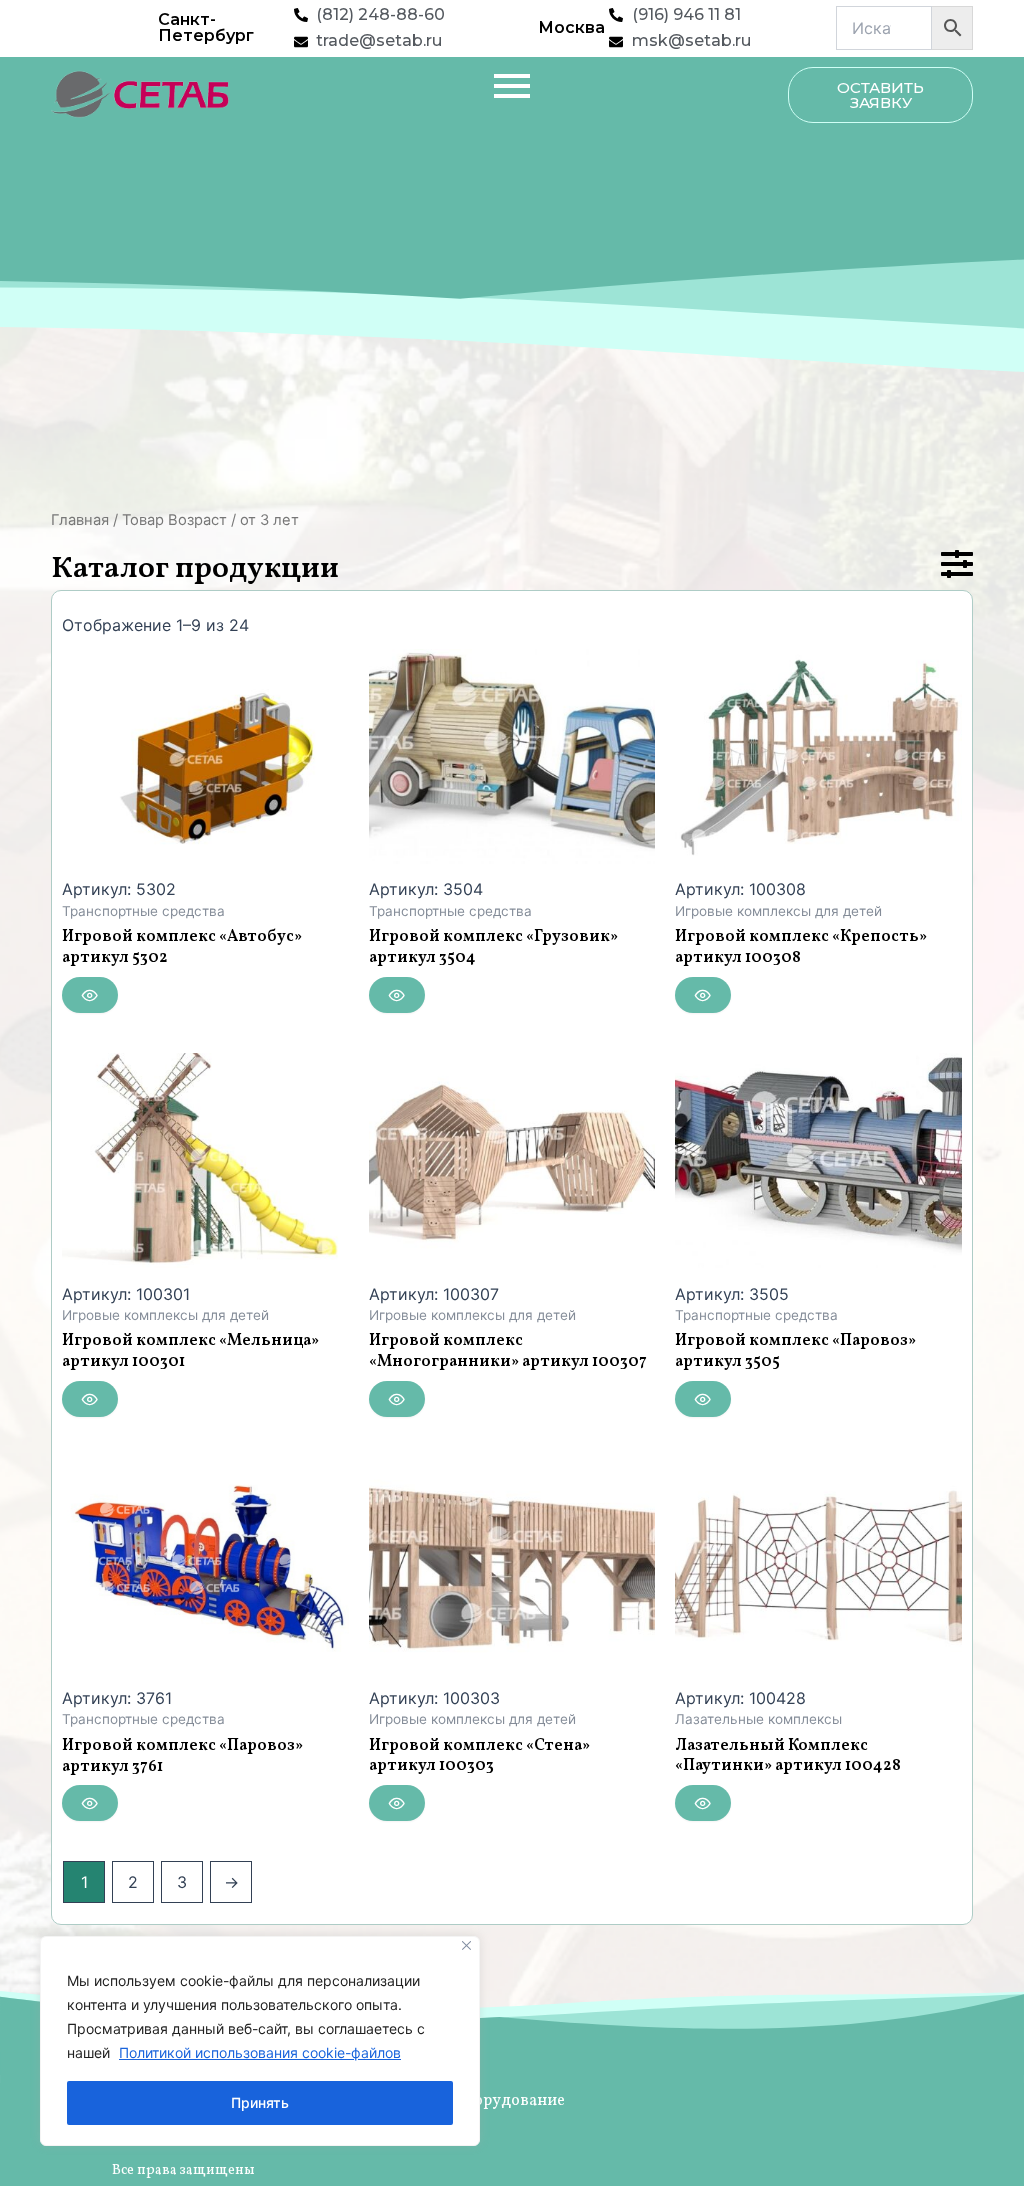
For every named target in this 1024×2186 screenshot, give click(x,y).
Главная (80, 520)
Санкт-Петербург (206, 27)
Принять (260, 2102)
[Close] (466, 1945)
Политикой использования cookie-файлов (260, 2052)
